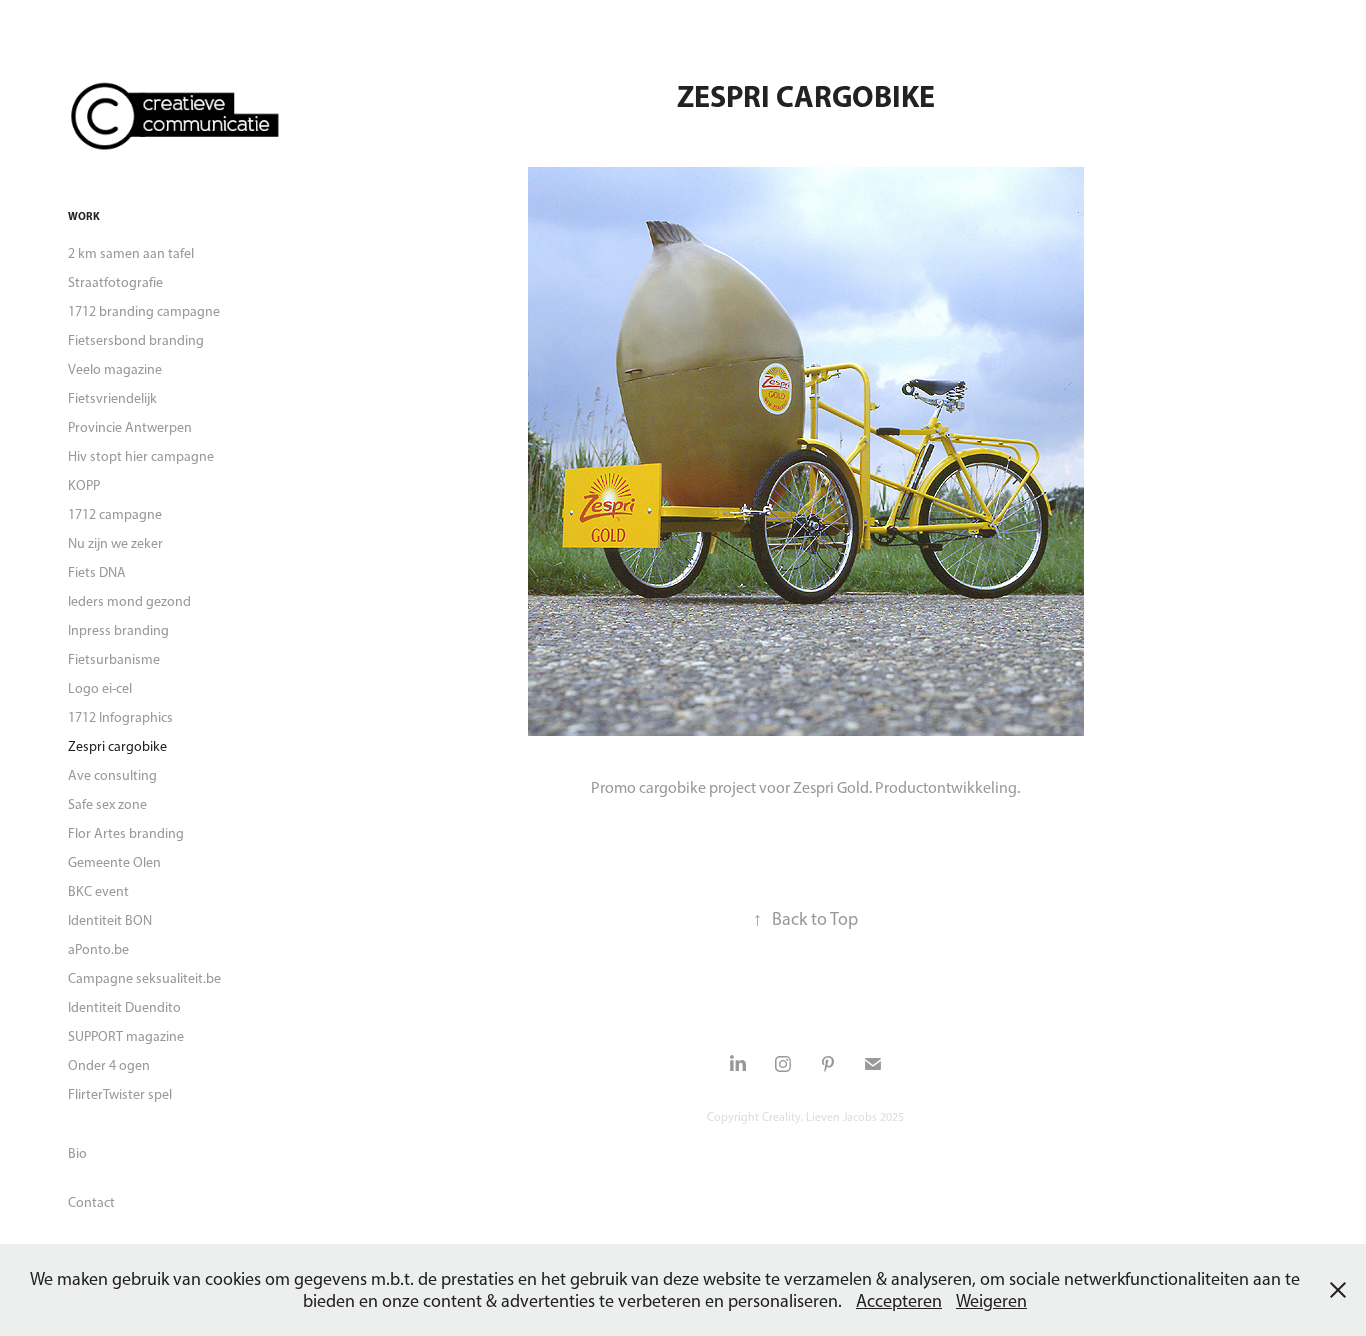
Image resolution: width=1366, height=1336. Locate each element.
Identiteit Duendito (124, 1007)
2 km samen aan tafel (131, 253)
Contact (91, 1202)
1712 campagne (115, 514)
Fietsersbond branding (136, 340)
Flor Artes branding (126, 833)
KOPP (84, 485)
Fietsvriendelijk (112, 398)
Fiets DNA (97, 572)
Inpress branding (118, 630)
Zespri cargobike (117, 746)
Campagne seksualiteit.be (144, 978)
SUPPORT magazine (126, 1036)
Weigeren (991, 1301)
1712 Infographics (120, 717)
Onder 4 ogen (109, 1065)
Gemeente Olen (114, 862)
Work (84, 216)
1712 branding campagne (144, 311)
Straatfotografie (115, 282)
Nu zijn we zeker (115, 543)
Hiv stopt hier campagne (141, 456)
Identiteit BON (110, 920)
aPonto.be (98, 949)
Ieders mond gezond (129, 601)
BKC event (98, 891)
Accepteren (899, 1301)
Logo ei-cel (100, 688)
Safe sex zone (107, 804)
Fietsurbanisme (114, 659)
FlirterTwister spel (120, 1094)
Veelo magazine (115, 369)
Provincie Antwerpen (130, 427)
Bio (77, 1153)
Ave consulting (112, 775)
